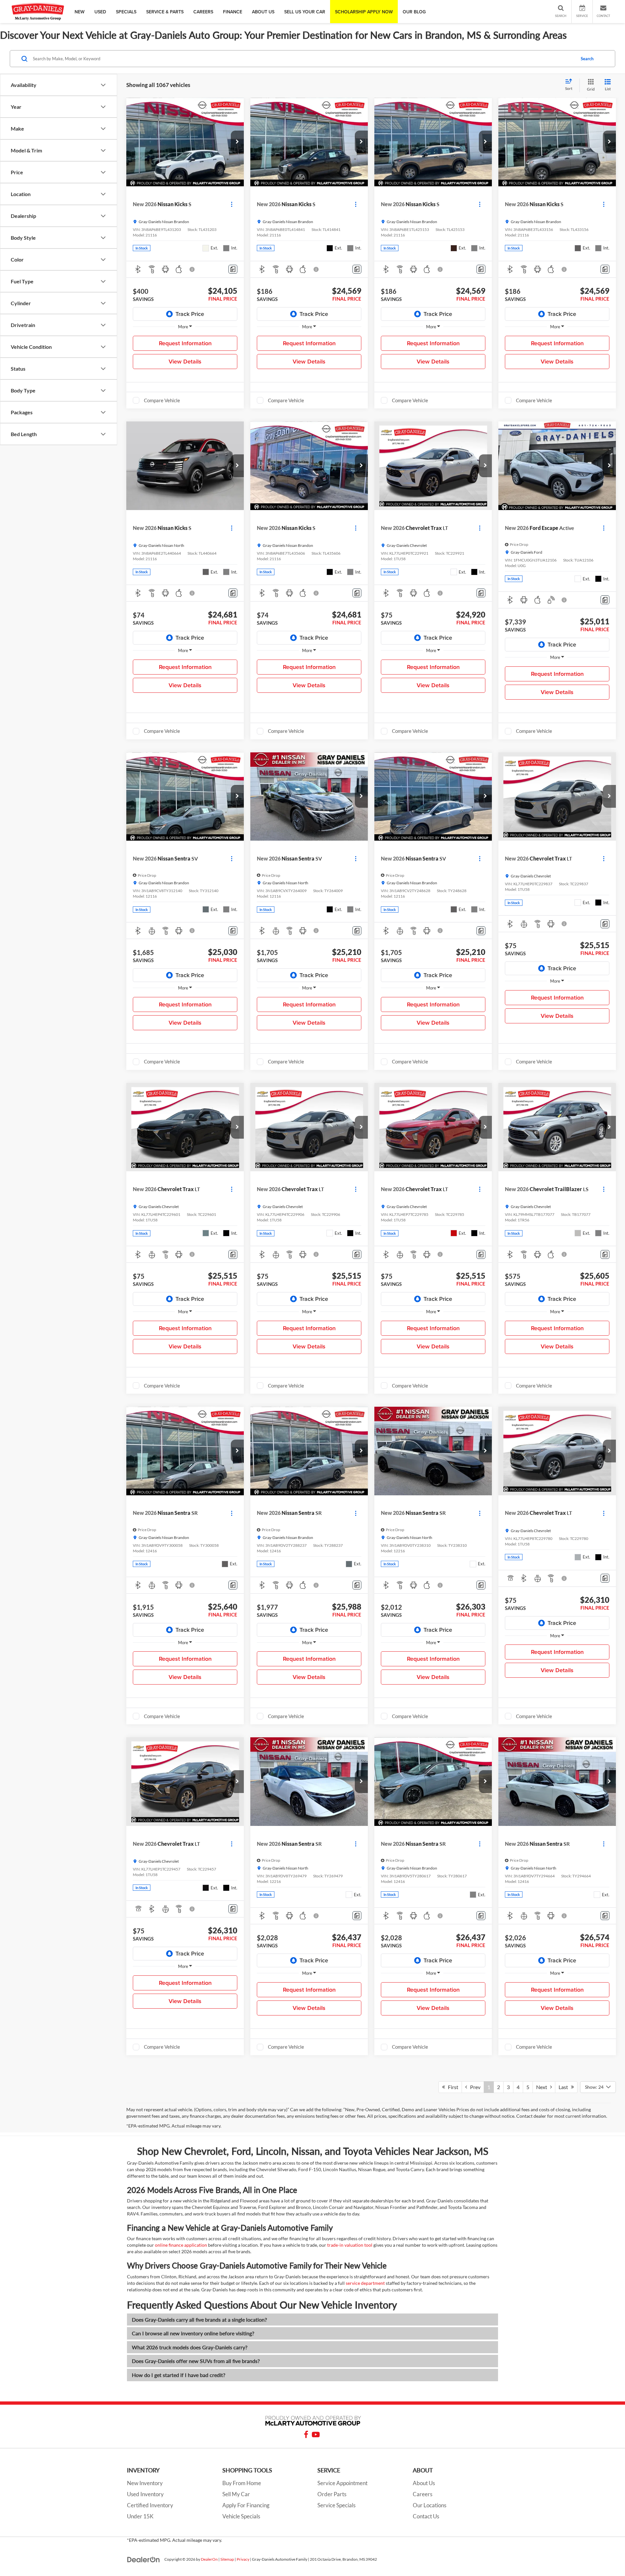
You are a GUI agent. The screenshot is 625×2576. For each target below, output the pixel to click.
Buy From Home (242, 2483)
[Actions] (232, 204)
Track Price (190, 314)
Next (543, 2087)
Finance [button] (233, 12)
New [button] (80, 12)
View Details (185, 361)
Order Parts (332, 2494)
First (452, 2087)
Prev (474, 2087)
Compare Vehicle (162, 400)
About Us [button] (263, 12)
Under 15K (140, 2516)
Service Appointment (342, 2483)
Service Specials (336, 2505)
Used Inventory (145, 2494)
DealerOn (209, 2559)
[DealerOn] (144, 2559)
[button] (237, 142)
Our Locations (430, 2505)
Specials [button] (126, 12)
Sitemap (227, 2559)
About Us (424, 2483)
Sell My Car (236, 2494)
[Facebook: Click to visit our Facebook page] (306, 2435)
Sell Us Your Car (305, 12)
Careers (203, 12)
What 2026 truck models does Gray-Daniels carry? (190, 2347)
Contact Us (426, 2516)
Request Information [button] (185, 343)
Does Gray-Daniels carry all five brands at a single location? (199, 2320)
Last (565, 2087)
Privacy (243, 2559)
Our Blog (414, 12)
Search (587, 59)
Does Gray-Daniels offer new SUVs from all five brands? (196, 2361)
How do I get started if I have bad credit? (179, 2375)
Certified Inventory (150, 2505)
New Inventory (145, 2483)
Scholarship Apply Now (364, 12)
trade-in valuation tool (350, 2245)
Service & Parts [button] (165, 12)
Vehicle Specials (241, 2516)
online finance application (181, 2245)
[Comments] (233, 269)
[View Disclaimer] (192, 269)
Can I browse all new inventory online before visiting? (193, 2333)
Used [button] (100, 12)
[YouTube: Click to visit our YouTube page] (316, 2435)
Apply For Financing (246, 2505)
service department (365, 2283)
